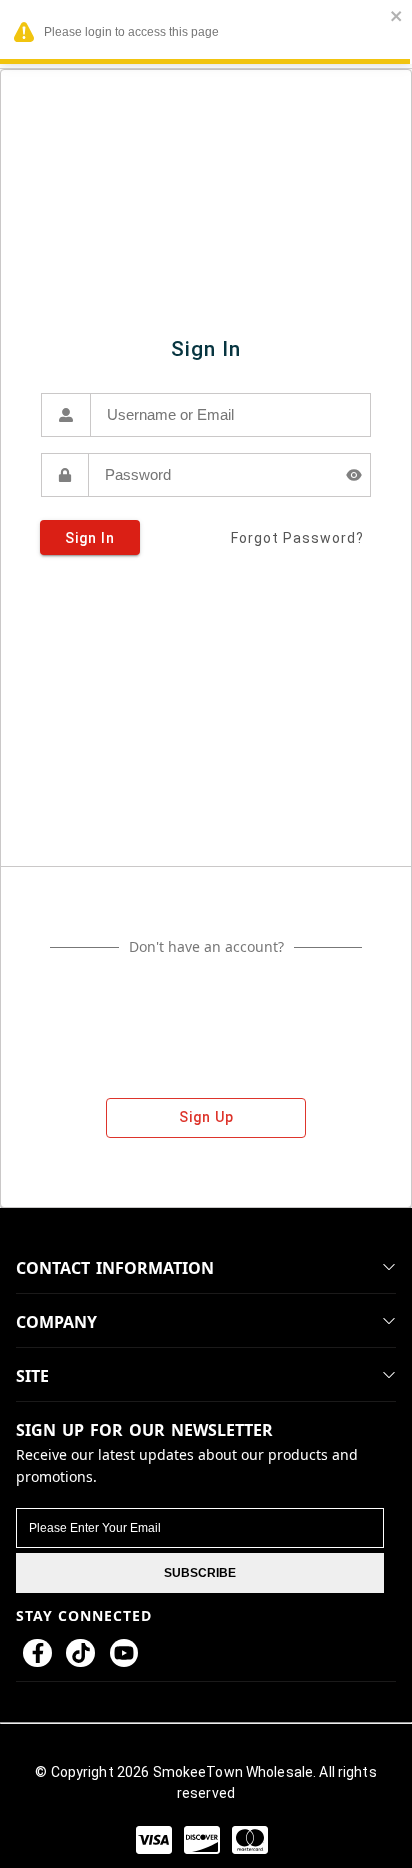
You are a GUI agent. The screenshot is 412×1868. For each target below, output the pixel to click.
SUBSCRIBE (200, 1573)
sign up (206, 1117)
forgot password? (297, 538)
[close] (397, 17)
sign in (90, 538)
